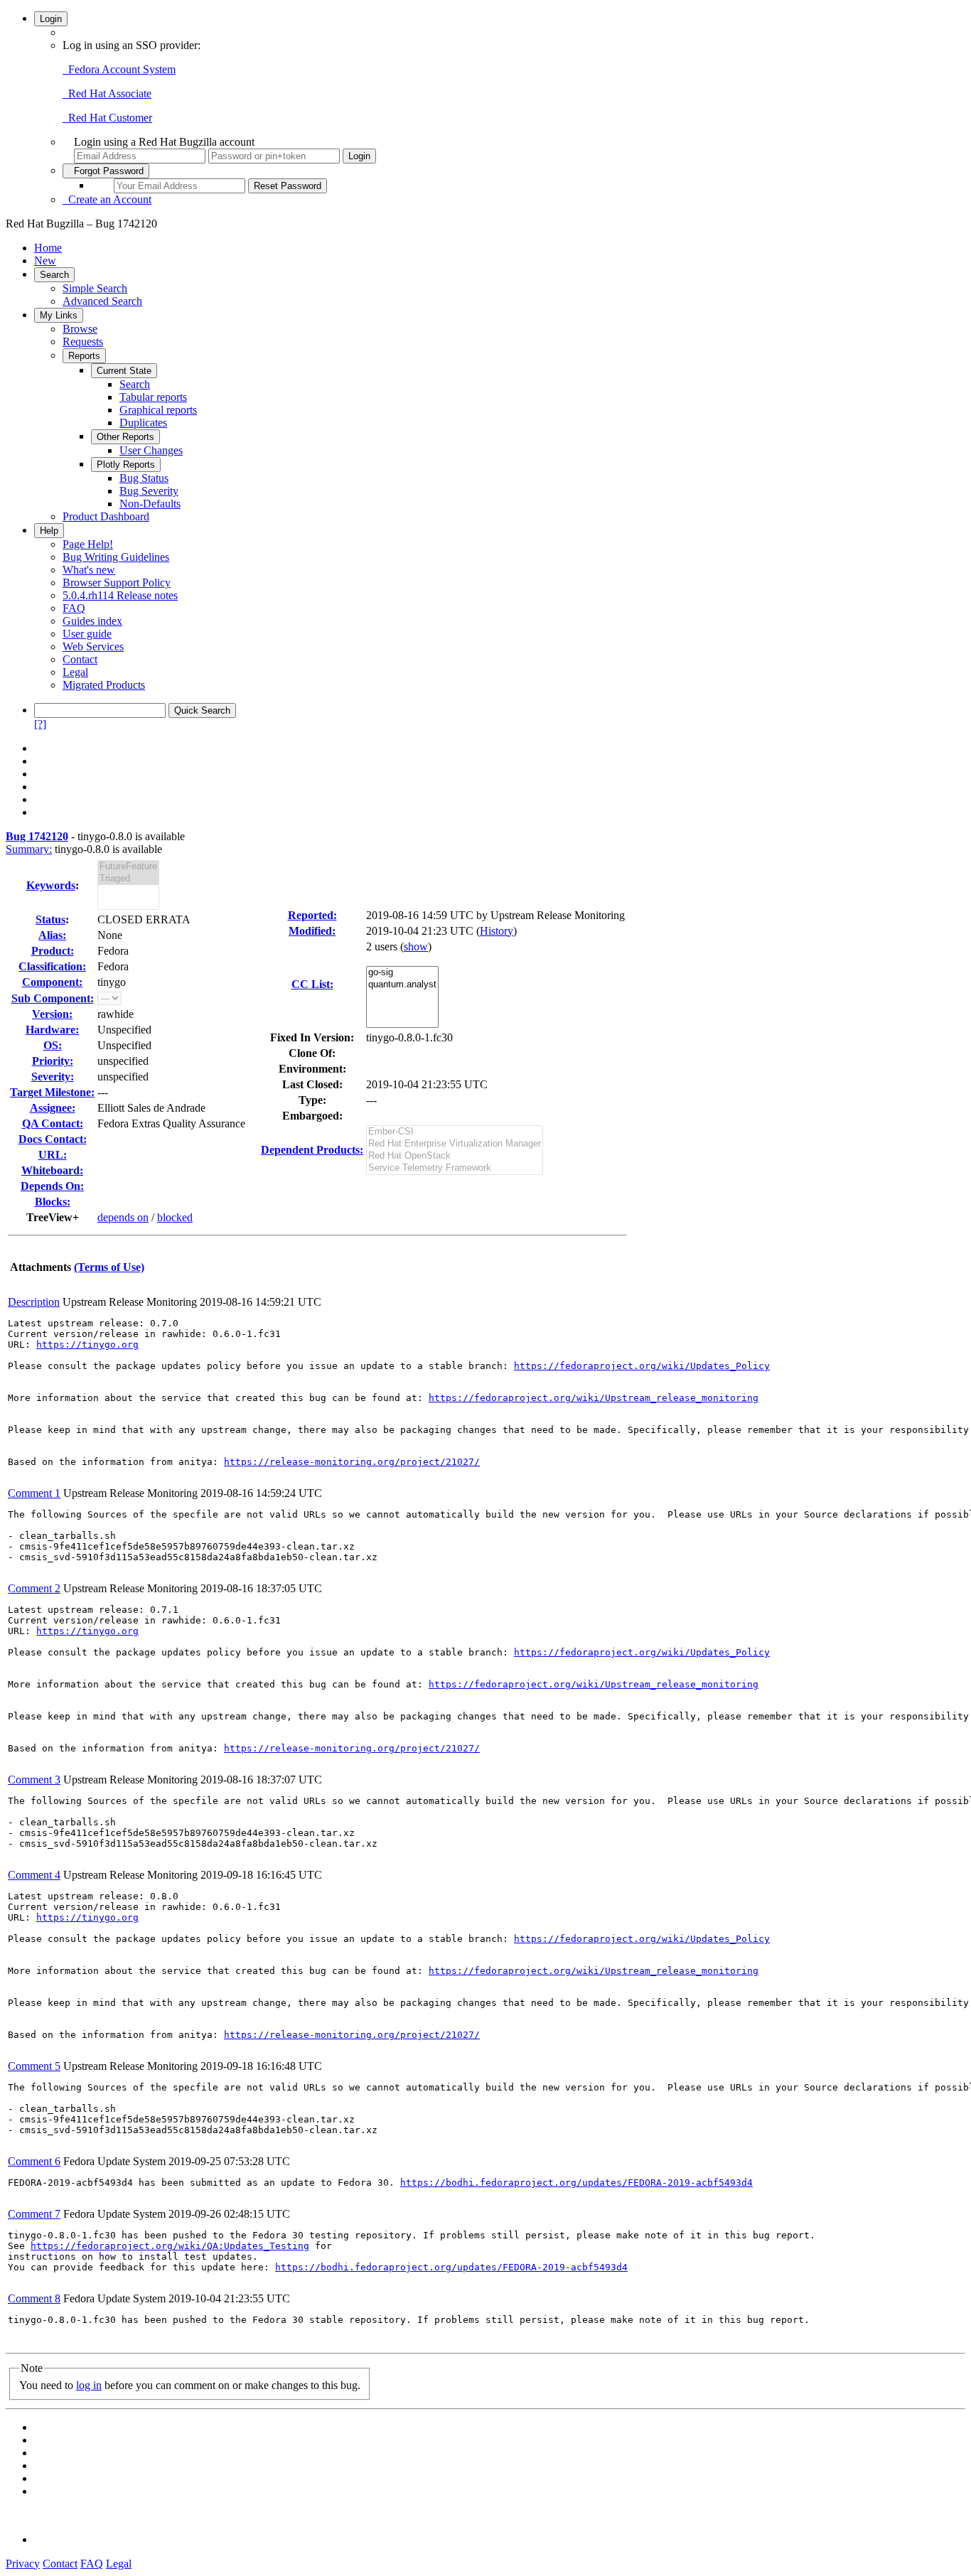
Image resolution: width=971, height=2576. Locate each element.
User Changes (151, 450)
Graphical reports (158, 410)
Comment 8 (34, 2298)
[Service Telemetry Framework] (455, 1168)
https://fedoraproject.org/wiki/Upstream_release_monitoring (594, 1398)
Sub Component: (53, 998)
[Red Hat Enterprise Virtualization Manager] (455, 1144)
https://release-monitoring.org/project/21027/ (352, 1462)
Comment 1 (34, 1493)
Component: (52, 982)
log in (89, 2385)
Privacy (23, 2564)
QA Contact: (53, 1123)
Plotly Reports (126, 465)
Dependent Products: (312, 1150)
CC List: (312, 984)
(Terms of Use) (109, 1267)
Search (54, 275)
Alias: (52, 935)
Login (51, 19)
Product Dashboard (106, 516)
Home (48, 248)
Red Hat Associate (107, 93)
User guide (87, 634)
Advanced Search (102, 301)
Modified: (312, 931)
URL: (53, 1155)
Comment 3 (34, 1780)
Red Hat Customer (107, 118)
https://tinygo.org (87, 1345)
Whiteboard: (52, 1170)
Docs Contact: (53, 1139)
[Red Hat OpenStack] (455, 1156)
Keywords (51, 885)
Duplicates (143, 423)
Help (49, 531)
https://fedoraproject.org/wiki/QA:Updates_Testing (170, 2246)
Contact (80, 659)
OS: (53, 1045)
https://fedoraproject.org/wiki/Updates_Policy (642, 1366)
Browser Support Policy (117, 583)
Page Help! (88, 544)
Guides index (92, 621)
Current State (124, 371)
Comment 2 (34, 1588)
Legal (75, 672)
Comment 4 (34, 1875)
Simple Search (95, 288)
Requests (83, 342)
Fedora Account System (119, 69)
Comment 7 (34, 2214)
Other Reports (125, 437)
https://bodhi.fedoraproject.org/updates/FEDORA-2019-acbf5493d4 (576, 2183)
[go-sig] (402, 973)
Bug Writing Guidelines (116, 557)
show (416, 946)
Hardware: (52, 1030)
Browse (80, 329)
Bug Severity (149, 491)
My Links (59, 315)
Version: (52, 1014)
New (45, 261)
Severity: (53, 1077)
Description (34, 1302)
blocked (175, 1217)
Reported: (312, 915)
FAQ (74, 608)
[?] (40, 724)
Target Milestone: (52, 1092)
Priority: (53, 1061)
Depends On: (52, 1186)
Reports (84, 356)
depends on (123, 1217)
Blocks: (53, 1202)
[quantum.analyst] (402, 985)
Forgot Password (106, 171)
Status (50, 919)
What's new (89, 570)
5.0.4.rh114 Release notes (120, 595)
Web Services (93, 646)
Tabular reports (153, 397)
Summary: (29, 849)
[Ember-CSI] (455, 1132)
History (497, 931)
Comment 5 (34, 2066)
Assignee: (53, 1108)
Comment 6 (34, 2161)
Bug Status (144, 478)
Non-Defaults (150, 504)
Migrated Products (104, 685)
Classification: (52, 966)
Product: (53, 951)
